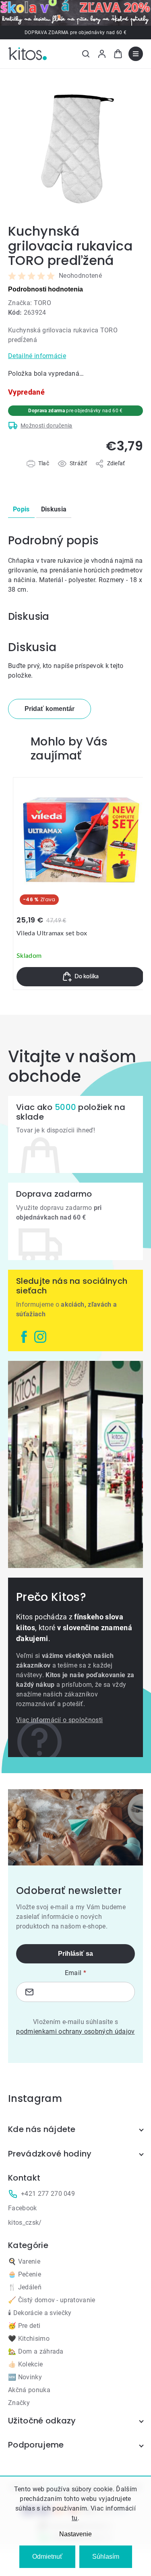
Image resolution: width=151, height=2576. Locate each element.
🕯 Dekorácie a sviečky (40, 2313)
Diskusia (54, 509)
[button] (80, 977)
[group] (80, 884)
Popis (21, 509)
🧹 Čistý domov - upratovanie (52, 2300)
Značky (19, 2403)
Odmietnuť (47, 2557)
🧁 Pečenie (25, 2274)
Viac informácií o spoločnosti (59, 1720)
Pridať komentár (50, 709)
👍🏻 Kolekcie (25, 2364)
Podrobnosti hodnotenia (46, 289)
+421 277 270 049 (48, 2194)
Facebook (23, 2208)
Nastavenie (75, 2534)
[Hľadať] (86, 54)
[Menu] (136, 54)
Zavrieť (53, 472)
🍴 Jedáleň (25, 2287)
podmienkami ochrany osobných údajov (75, 2031)
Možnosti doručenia (47, 426)
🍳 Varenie (24, 2261)
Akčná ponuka (29, 2390)
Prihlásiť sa (75, 1954)
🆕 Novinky (25, 2377)
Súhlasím (106, 2557)
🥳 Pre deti (24, 2326)
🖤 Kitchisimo (29, 2339)
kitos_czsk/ (25, 2223)
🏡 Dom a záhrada (36, 2351)
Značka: (30, 303)
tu (75, 2518)
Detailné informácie (37, 356)
